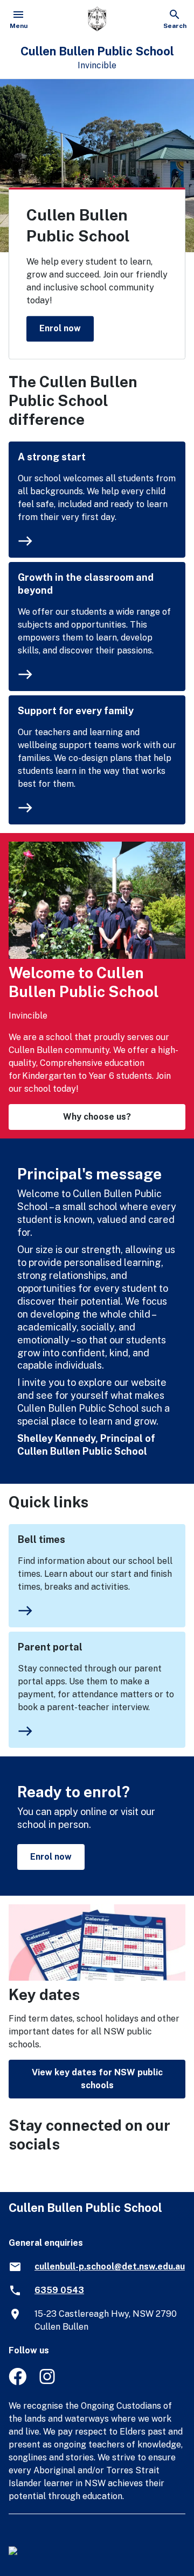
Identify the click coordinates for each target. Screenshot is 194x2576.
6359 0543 (59, 2290)
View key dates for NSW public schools (97, 2079)
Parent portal (50, 1647)
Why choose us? (97, 1117)
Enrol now (60, 328)
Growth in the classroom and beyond (86, 584)
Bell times (41, 1539)
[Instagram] (48, 2382)
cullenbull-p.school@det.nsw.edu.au (110, 2267)
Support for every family (76, 711)
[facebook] (18, 2382)
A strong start (52, 457)
